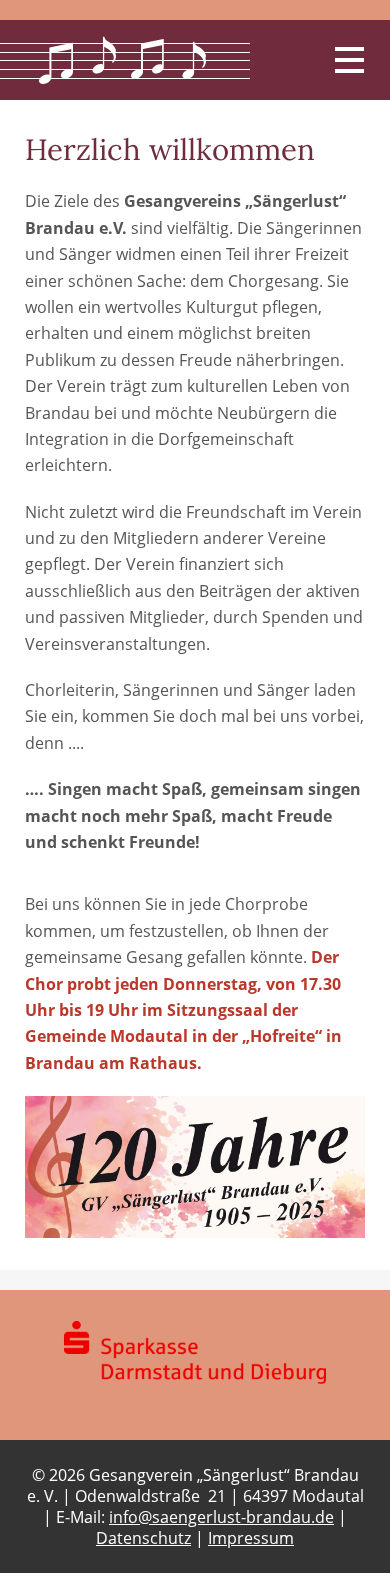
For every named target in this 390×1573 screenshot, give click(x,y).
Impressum (251, 1538)
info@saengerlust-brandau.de (221, 1517)
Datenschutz (143, 1538)
